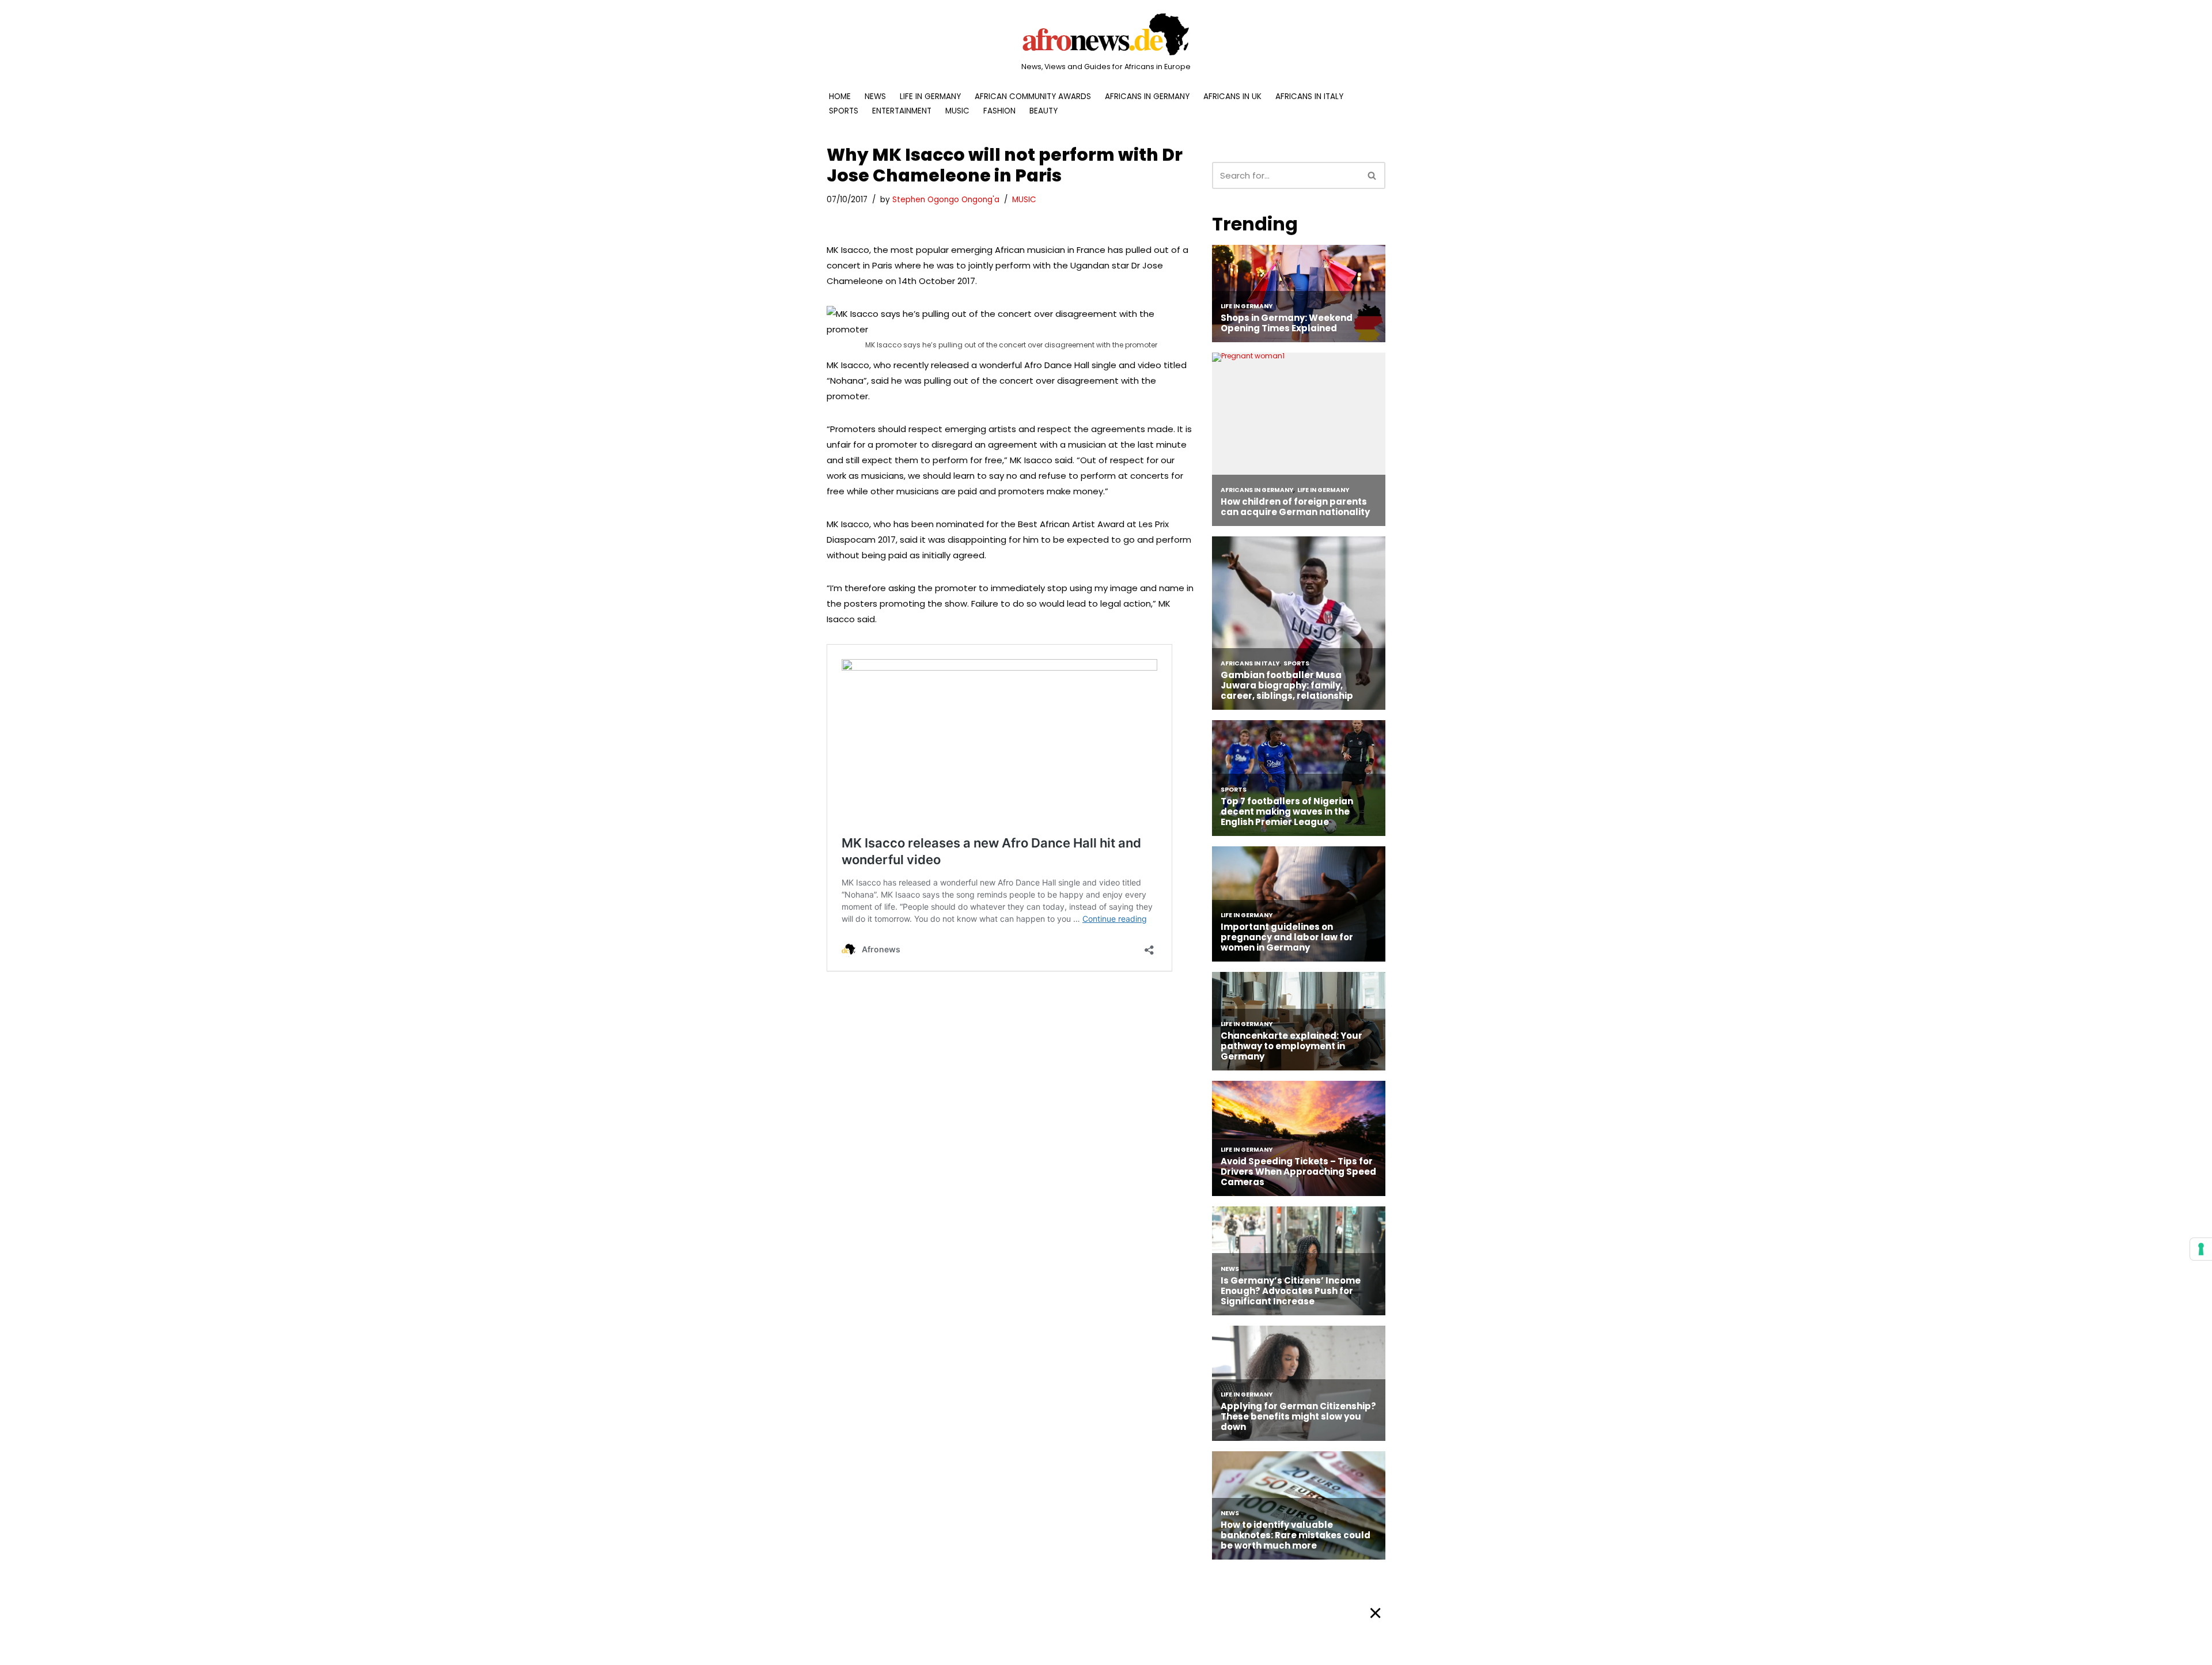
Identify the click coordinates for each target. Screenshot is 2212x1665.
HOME (840, 97)
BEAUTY (1043, 111)
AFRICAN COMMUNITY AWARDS (1033, 97)
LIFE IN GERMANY (930, 97)
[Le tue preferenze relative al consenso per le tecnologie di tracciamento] (2201, 1249)
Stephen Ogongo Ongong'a (946, 200)
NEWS (875, 97)
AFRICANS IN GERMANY (1147, 97)
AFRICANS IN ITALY (1309, 97)
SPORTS (844, 111)
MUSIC (957, 111)
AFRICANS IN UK (1232, 97)
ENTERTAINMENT (902, 111)
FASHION (999, 111)
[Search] (1372, 175)
